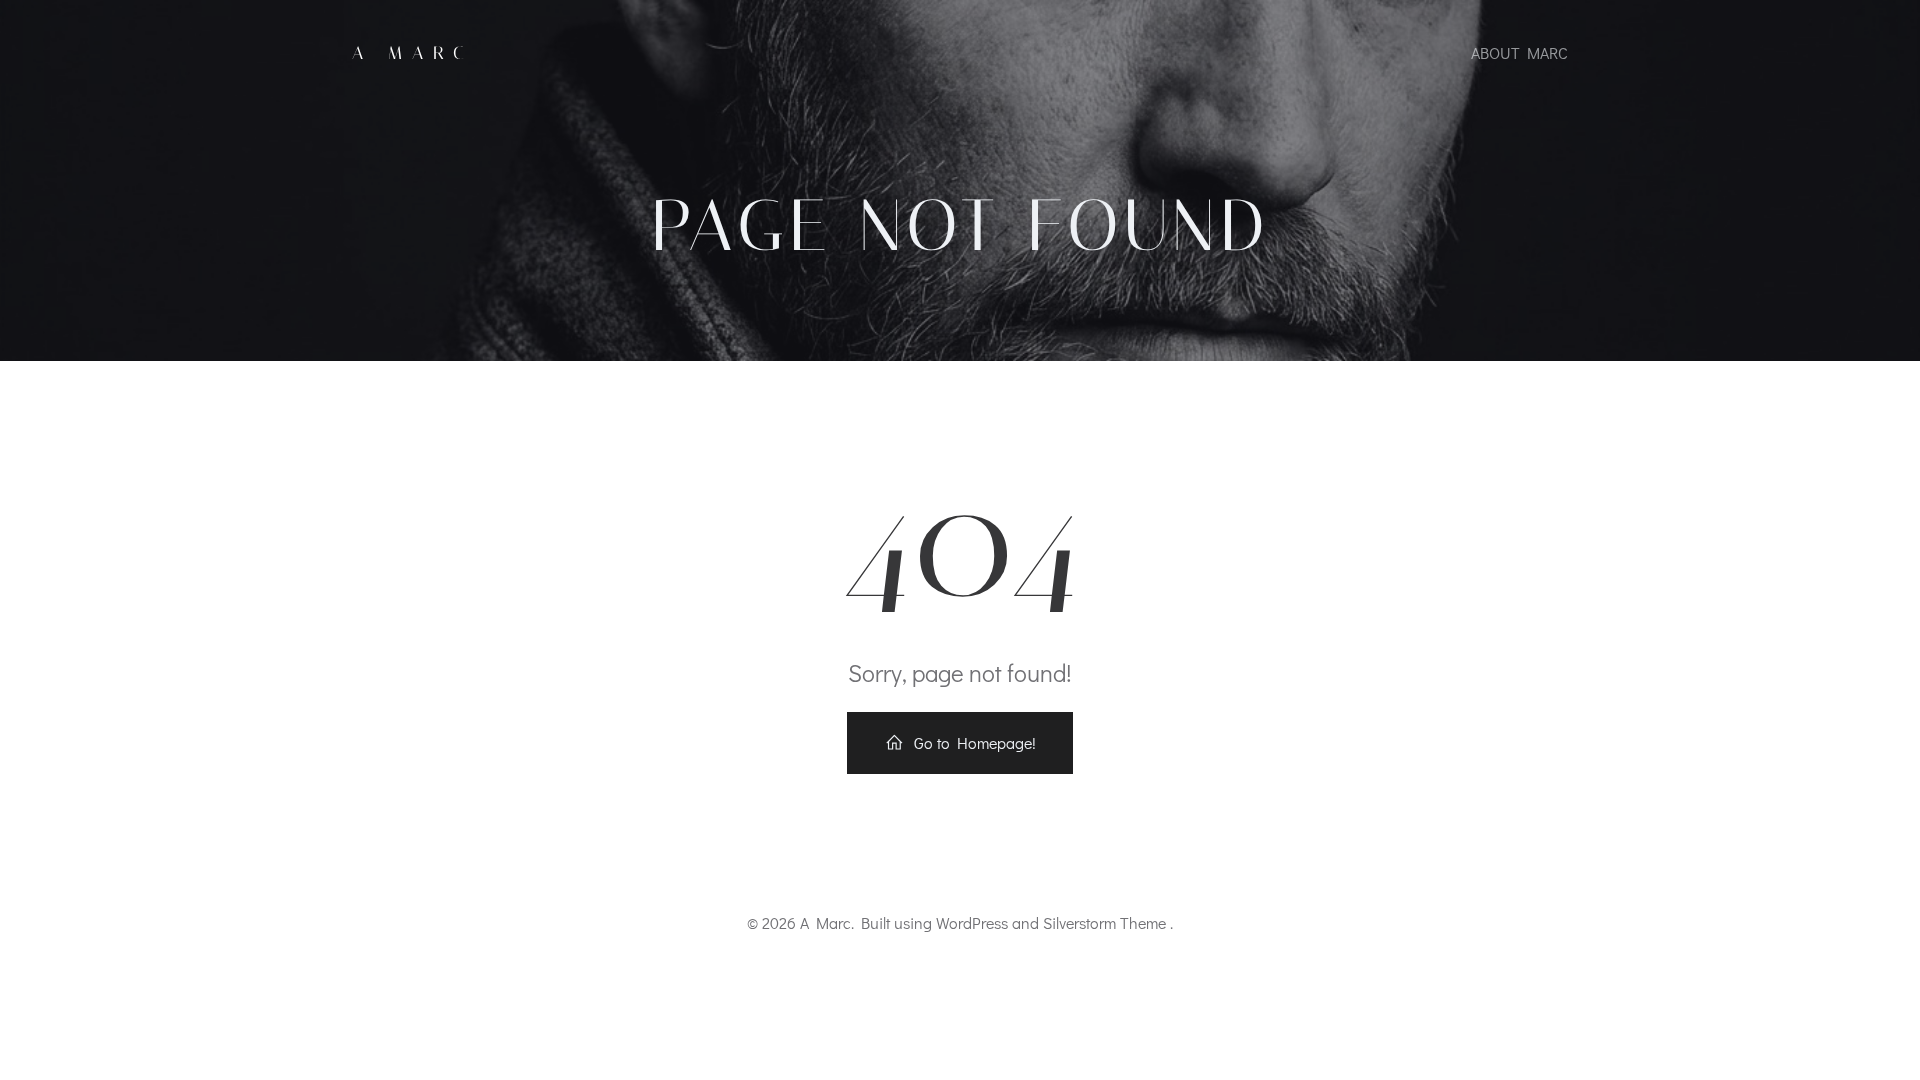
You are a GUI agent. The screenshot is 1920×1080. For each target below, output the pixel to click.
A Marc (413, 53)
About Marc (1519, 52)
